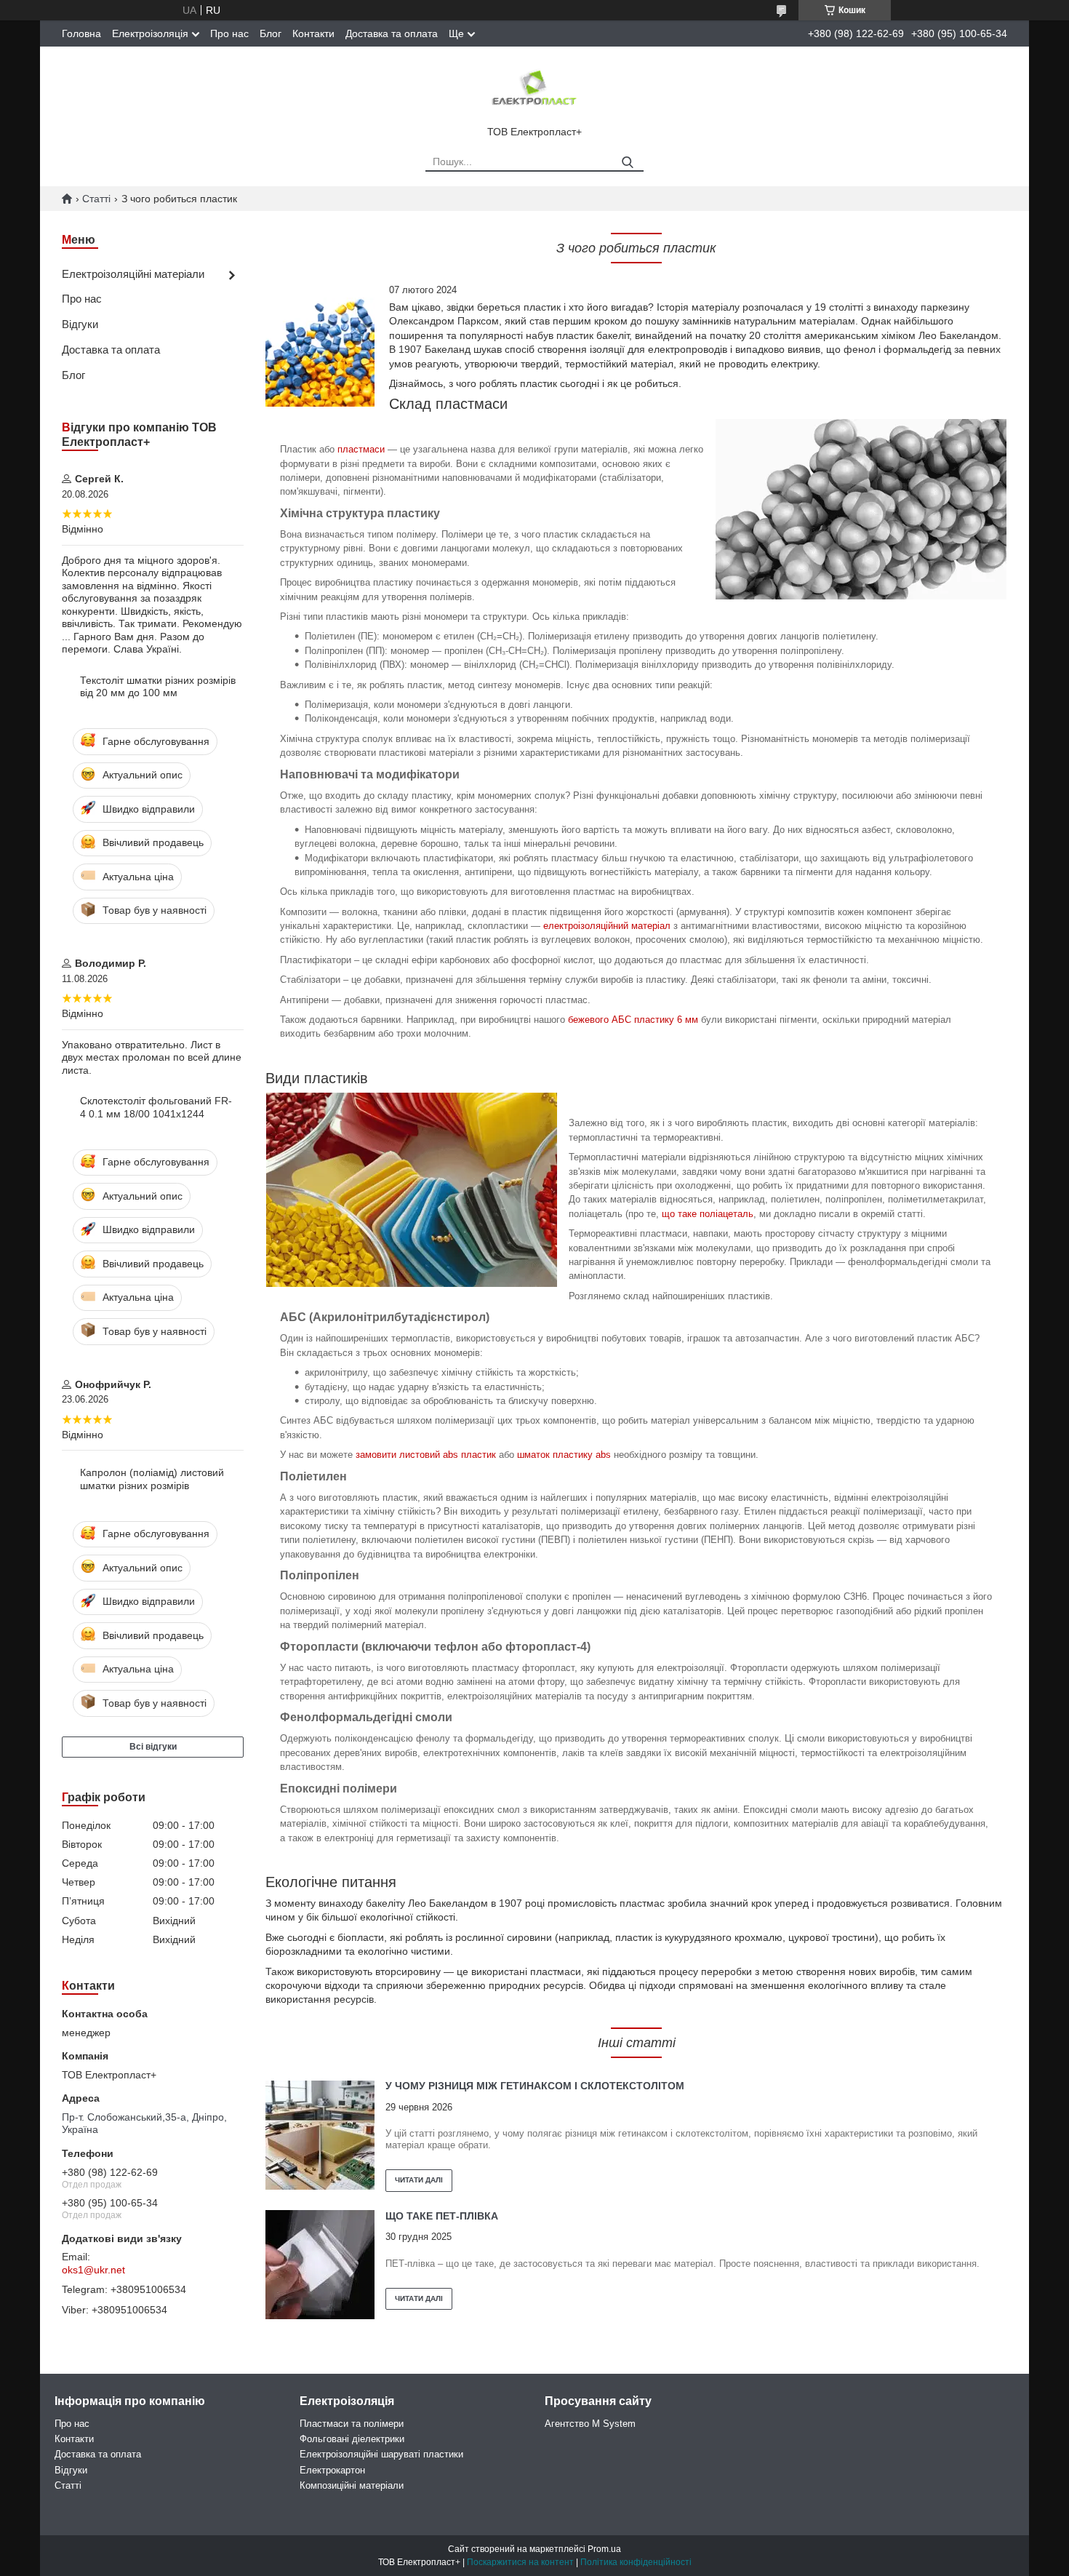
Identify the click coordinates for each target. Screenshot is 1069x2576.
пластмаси (361, 449)
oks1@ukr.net (93, 2270)
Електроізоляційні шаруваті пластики (381, 2454)
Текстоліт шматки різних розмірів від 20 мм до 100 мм (158, 687)
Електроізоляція (150, 33)
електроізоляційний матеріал (607, 926)
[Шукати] (627, 163)
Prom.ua (604, 2549)
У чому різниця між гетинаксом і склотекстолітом (535, 2086)
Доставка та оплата (392, 33)
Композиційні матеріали (352, 2485)
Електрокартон (332, 2470)
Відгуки (80, 324)
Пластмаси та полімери (352, 2424)
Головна (81, 33)
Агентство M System (590, 2424)
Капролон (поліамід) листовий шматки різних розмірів (152, 1479)
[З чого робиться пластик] (320, 352)
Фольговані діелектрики (352, 2439)
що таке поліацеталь (708, 1214)
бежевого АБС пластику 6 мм (633, 1020)
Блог (271, 33)
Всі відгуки (153, 1747)
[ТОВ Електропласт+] (534, 89)
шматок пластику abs (564, 1455)
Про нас (229, 33)
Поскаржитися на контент (520, 2562)
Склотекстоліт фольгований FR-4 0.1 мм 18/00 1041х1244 (156, 1107)
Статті (96, 199)
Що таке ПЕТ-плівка (442, 2216)
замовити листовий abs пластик (426, 1455)
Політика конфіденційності (636, 2562)
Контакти (313, 33)
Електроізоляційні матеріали (133, 274)
